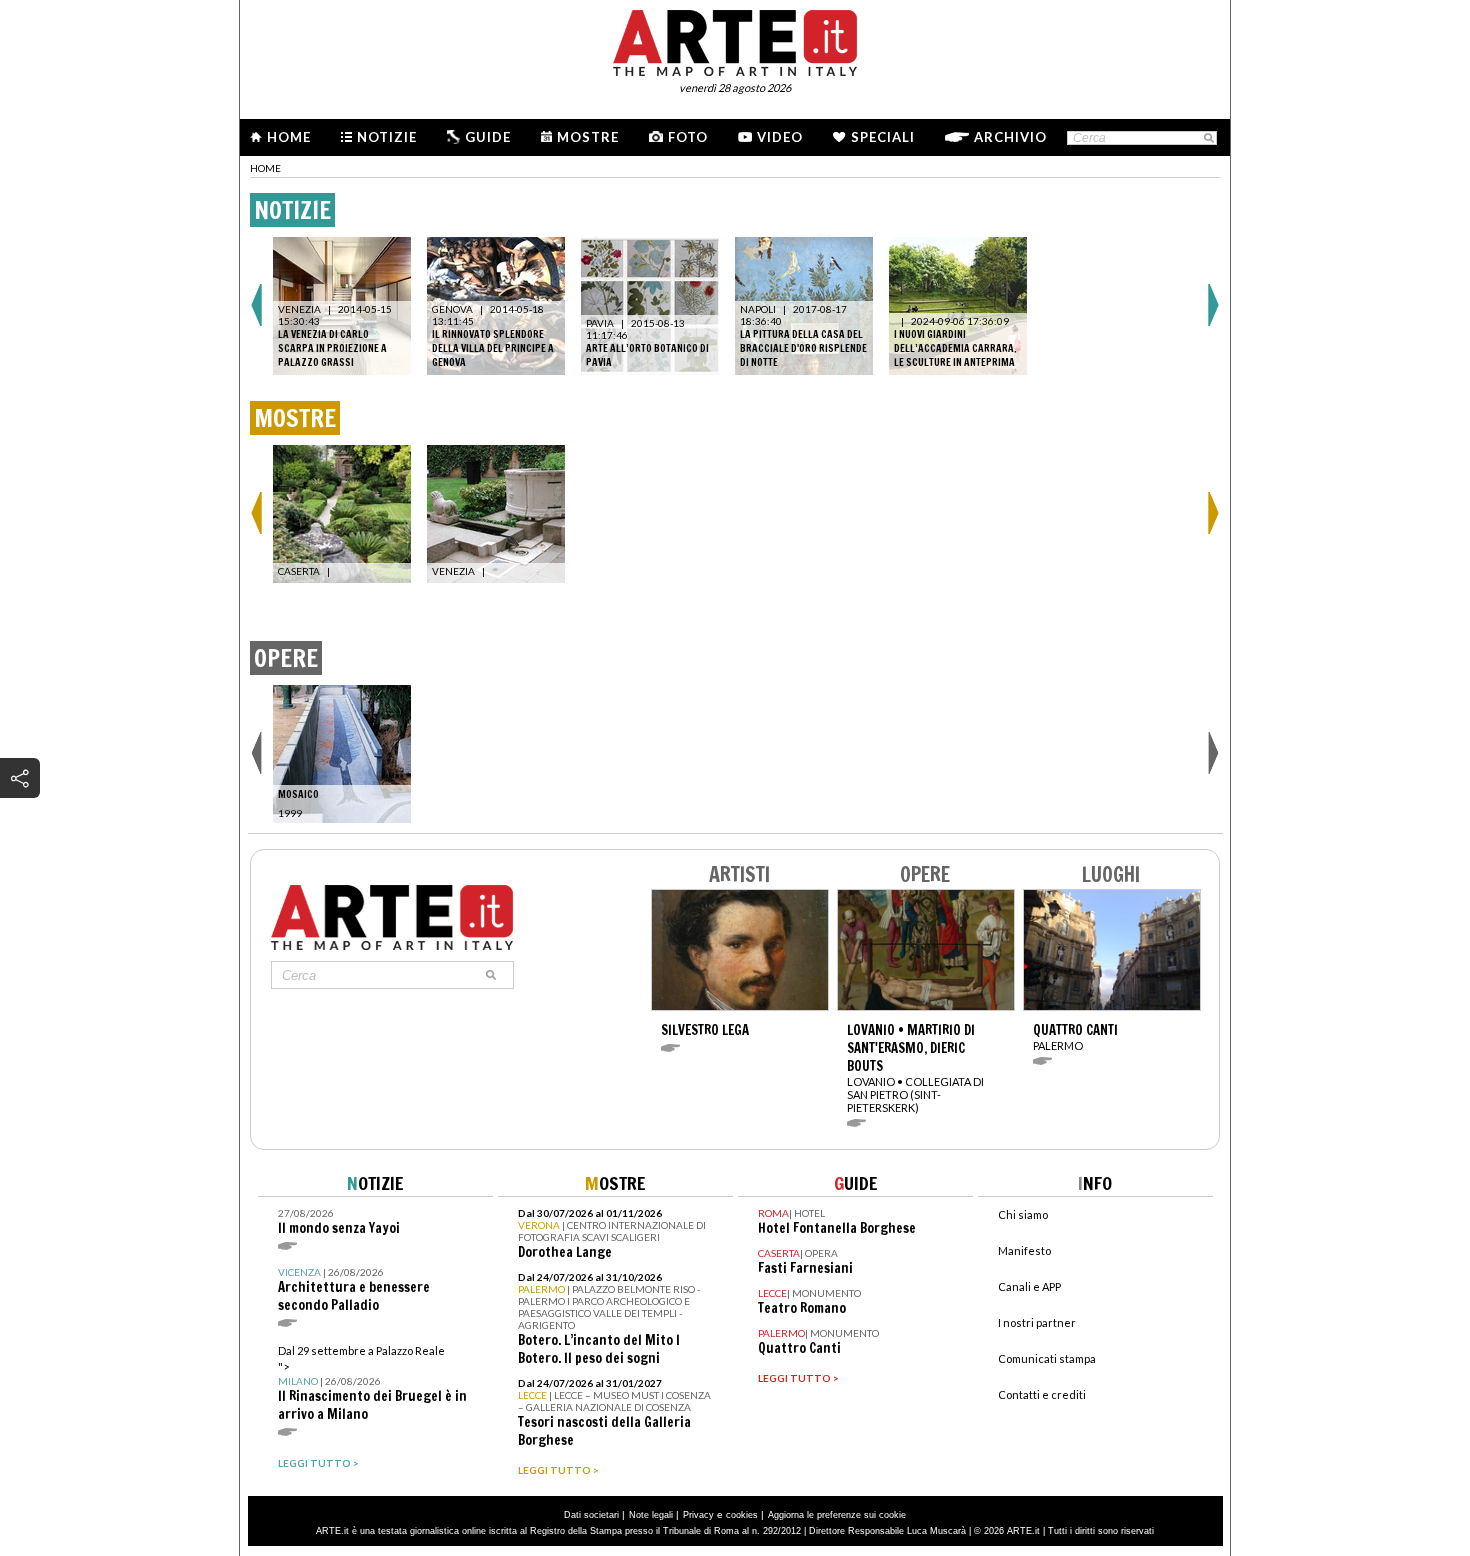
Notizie (387, 137)
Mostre (588, 137)
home (265, 168)
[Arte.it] (735, 40)
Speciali (883, 137)
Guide (488, 137)
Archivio (1010, 137)
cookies (742, 1515)
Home (289, 137)
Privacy (698, 1515)
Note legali (651, 1515)
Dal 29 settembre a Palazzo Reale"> (372, 1383)
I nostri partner (1037, 1322)
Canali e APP (1029, 1286)
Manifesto (1024, 1250)
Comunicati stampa (1047, 1358)
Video (780, 137)
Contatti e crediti (1042, 1394)
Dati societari (591, 1515)
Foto (688, 137)
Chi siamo (1023, 1214)
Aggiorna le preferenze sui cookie (837, 1515)
